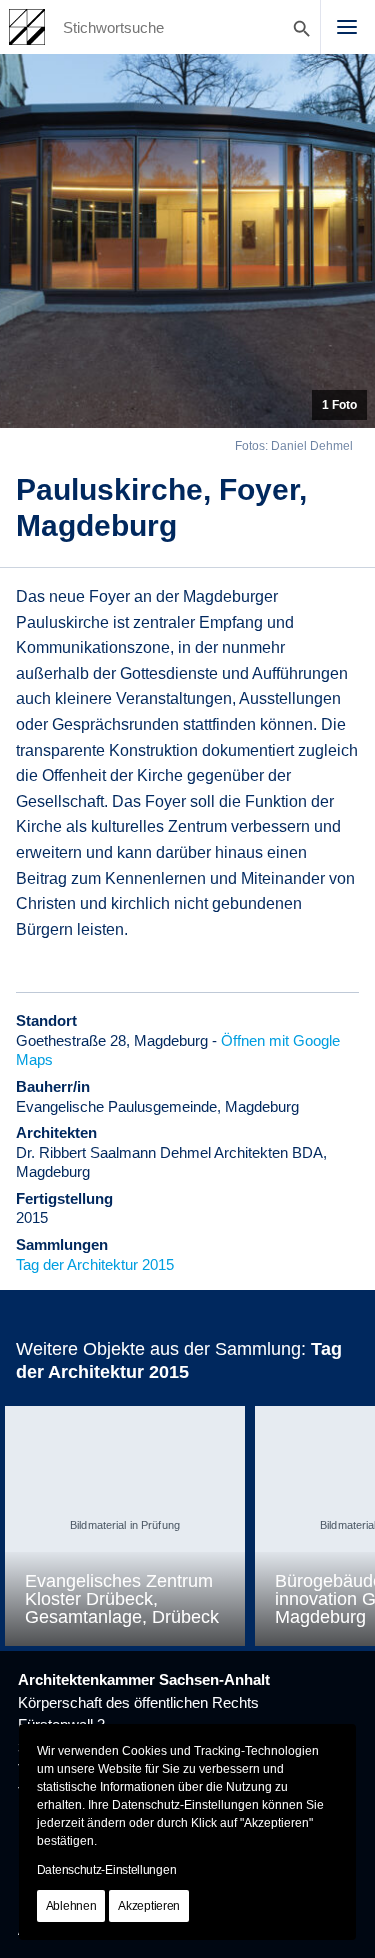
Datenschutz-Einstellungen (107, 1870)
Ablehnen (71, 1906)
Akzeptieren (149, 1906)
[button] (347, 27)
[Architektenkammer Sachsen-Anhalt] (27, 27)
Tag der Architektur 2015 (95, 1264)
